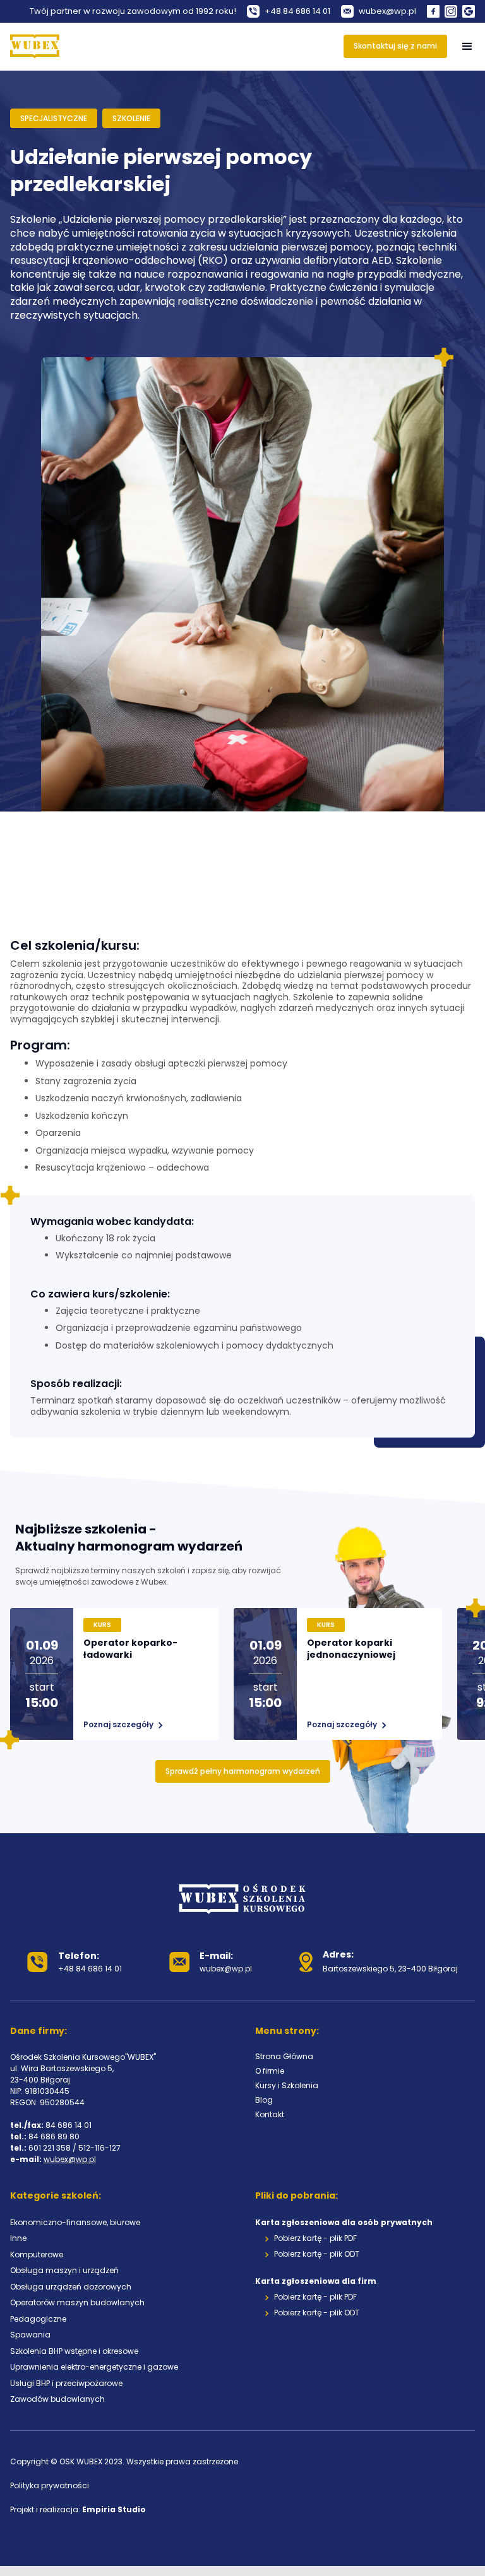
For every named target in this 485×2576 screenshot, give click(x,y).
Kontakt (270, 2114)
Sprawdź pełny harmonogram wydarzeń (243, 1771)
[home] (35, 47)
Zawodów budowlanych (57, 2399)
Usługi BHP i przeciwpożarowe (66, 2383)
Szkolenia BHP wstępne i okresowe (74, 2351)
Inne (18, 2238)
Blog (264, 2100)
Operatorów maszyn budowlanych (77, 2302)
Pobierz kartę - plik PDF (315, 2238)
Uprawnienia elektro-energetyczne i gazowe (94, 2367)
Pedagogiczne (38, 2319)
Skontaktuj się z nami (395, 46)
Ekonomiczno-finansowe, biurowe (75, 2222)
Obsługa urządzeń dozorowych (71, 2287)
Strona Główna (284, 2056)
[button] (467, 47)
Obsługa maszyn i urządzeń (64, 2270)
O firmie (270, 2071)
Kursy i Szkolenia (287, 2085)
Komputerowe (37, 2254)
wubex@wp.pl (70, 2159)
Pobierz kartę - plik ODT (317, 2254)
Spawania (30, 2335)
